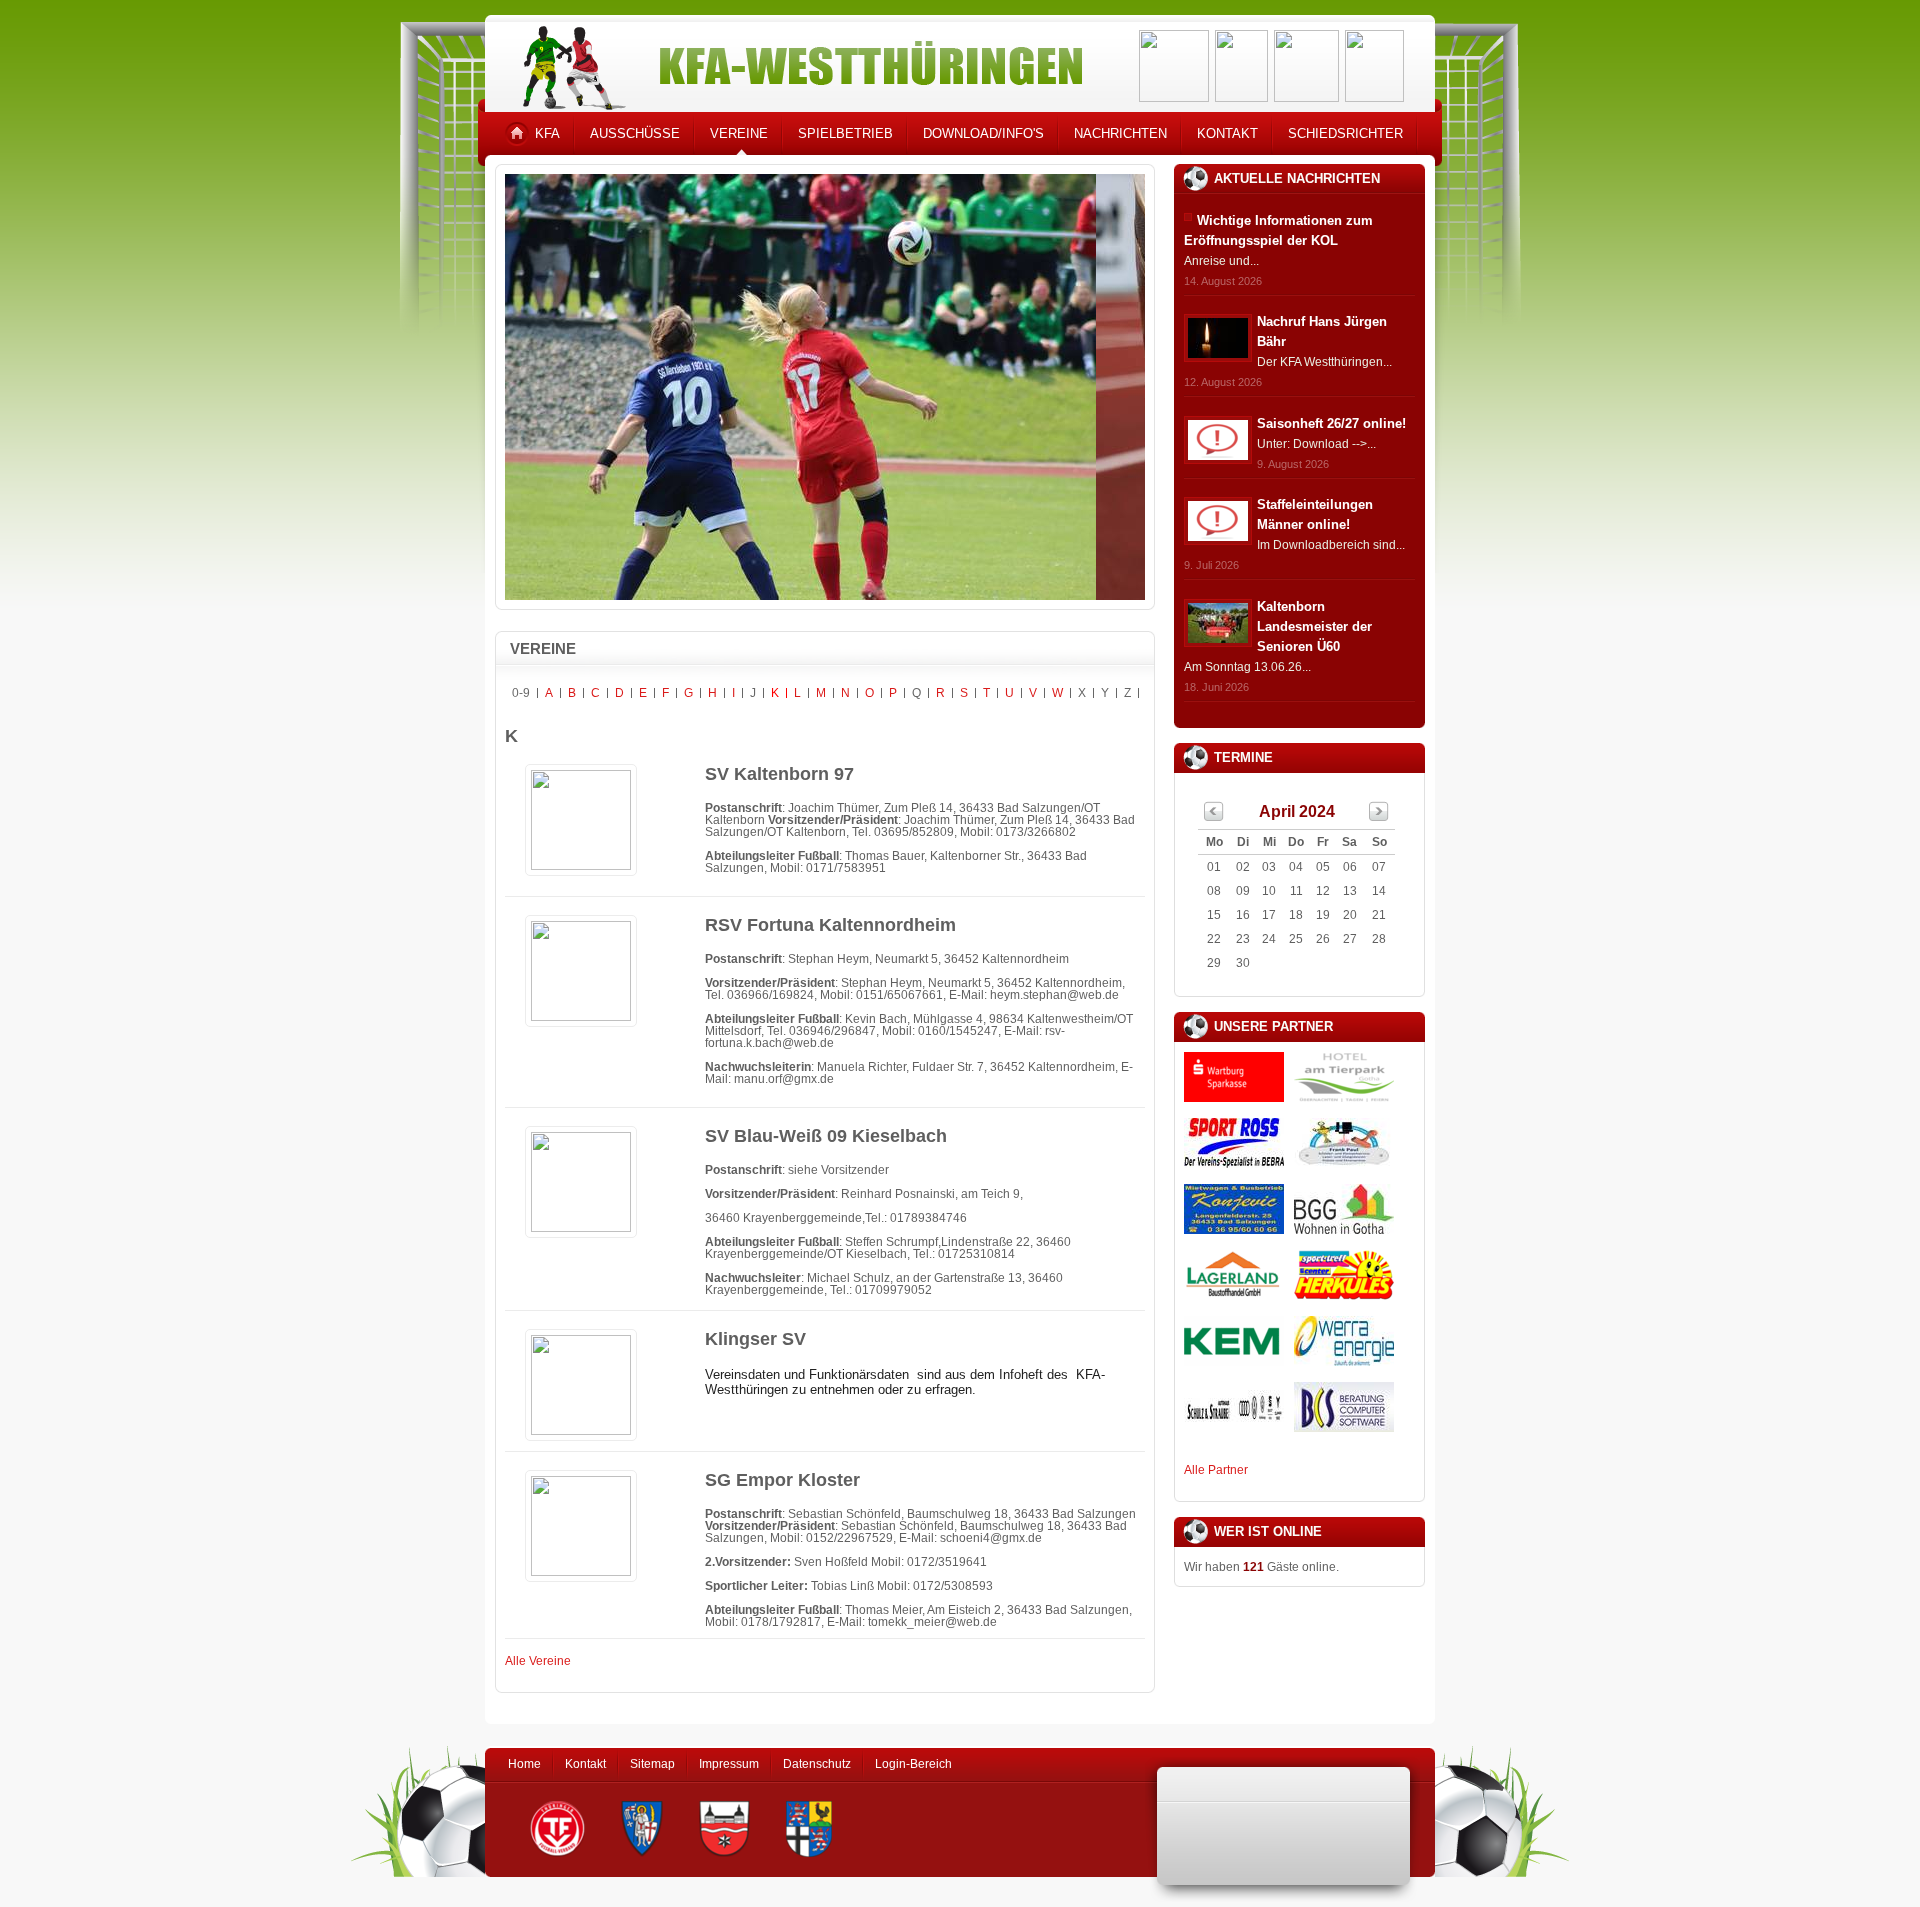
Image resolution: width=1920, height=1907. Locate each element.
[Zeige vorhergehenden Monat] (1214, 817)
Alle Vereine (538, 1661)
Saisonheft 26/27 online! (1331, 423)
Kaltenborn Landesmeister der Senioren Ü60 (1314, 626)
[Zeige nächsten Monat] (1379, 817)
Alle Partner (1216, 1470)
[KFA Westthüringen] (794, 62)
